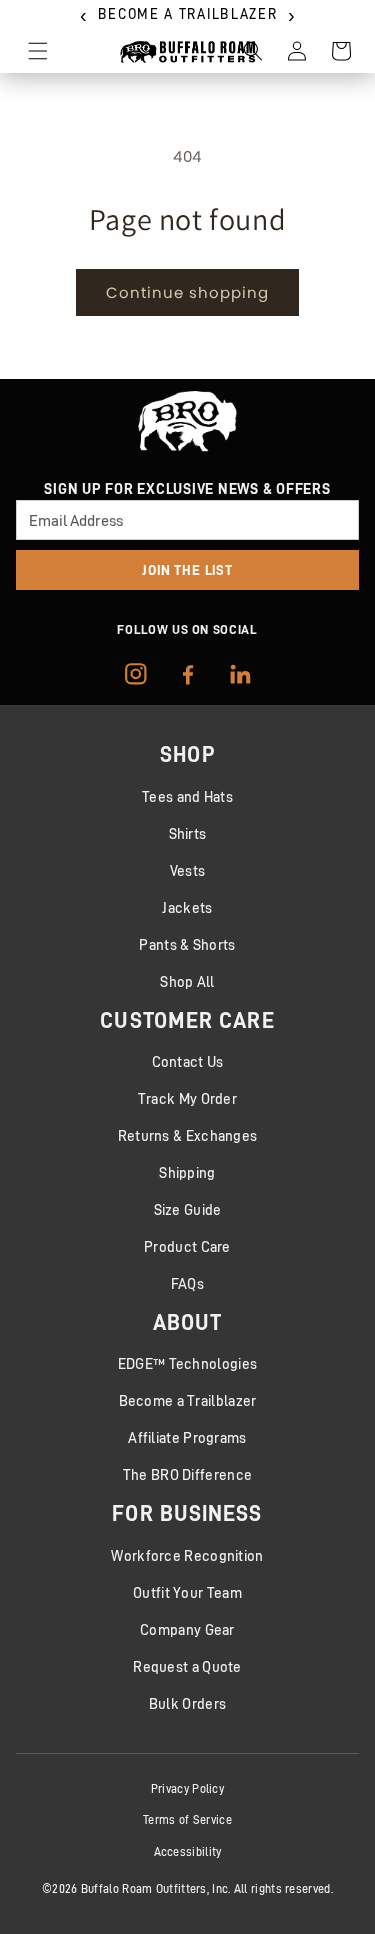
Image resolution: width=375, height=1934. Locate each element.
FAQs (187, 1283)
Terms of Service (187, 1819)
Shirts (188, 833)
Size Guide (188, 1209)
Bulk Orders (187, 1703)
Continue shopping (187, 292)
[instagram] (136, 673)
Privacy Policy (187, 1788)
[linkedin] (240, 673)
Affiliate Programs (187, 1437)
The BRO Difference (187, 1474)
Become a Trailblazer (188, 1400)
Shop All (187, 981)
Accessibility (188, 1851)
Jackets (187, 907)
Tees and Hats (187, 796)
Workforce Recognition (187, 1555)
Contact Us (188, 1061)
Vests (188, 870)
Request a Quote (187, 1666)
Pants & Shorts (187, 944)
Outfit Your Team (187, 1592)
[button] (38, 51)
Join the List (187, 569)
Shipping (187, 1172)
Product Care (187, 1246)
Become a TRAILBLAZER (188, 14)
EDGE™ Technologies (187, 1363)
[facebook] (188, 673)
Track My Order (187, 1098)
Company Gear (187, 1629)
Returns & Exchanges (188, 1135)
